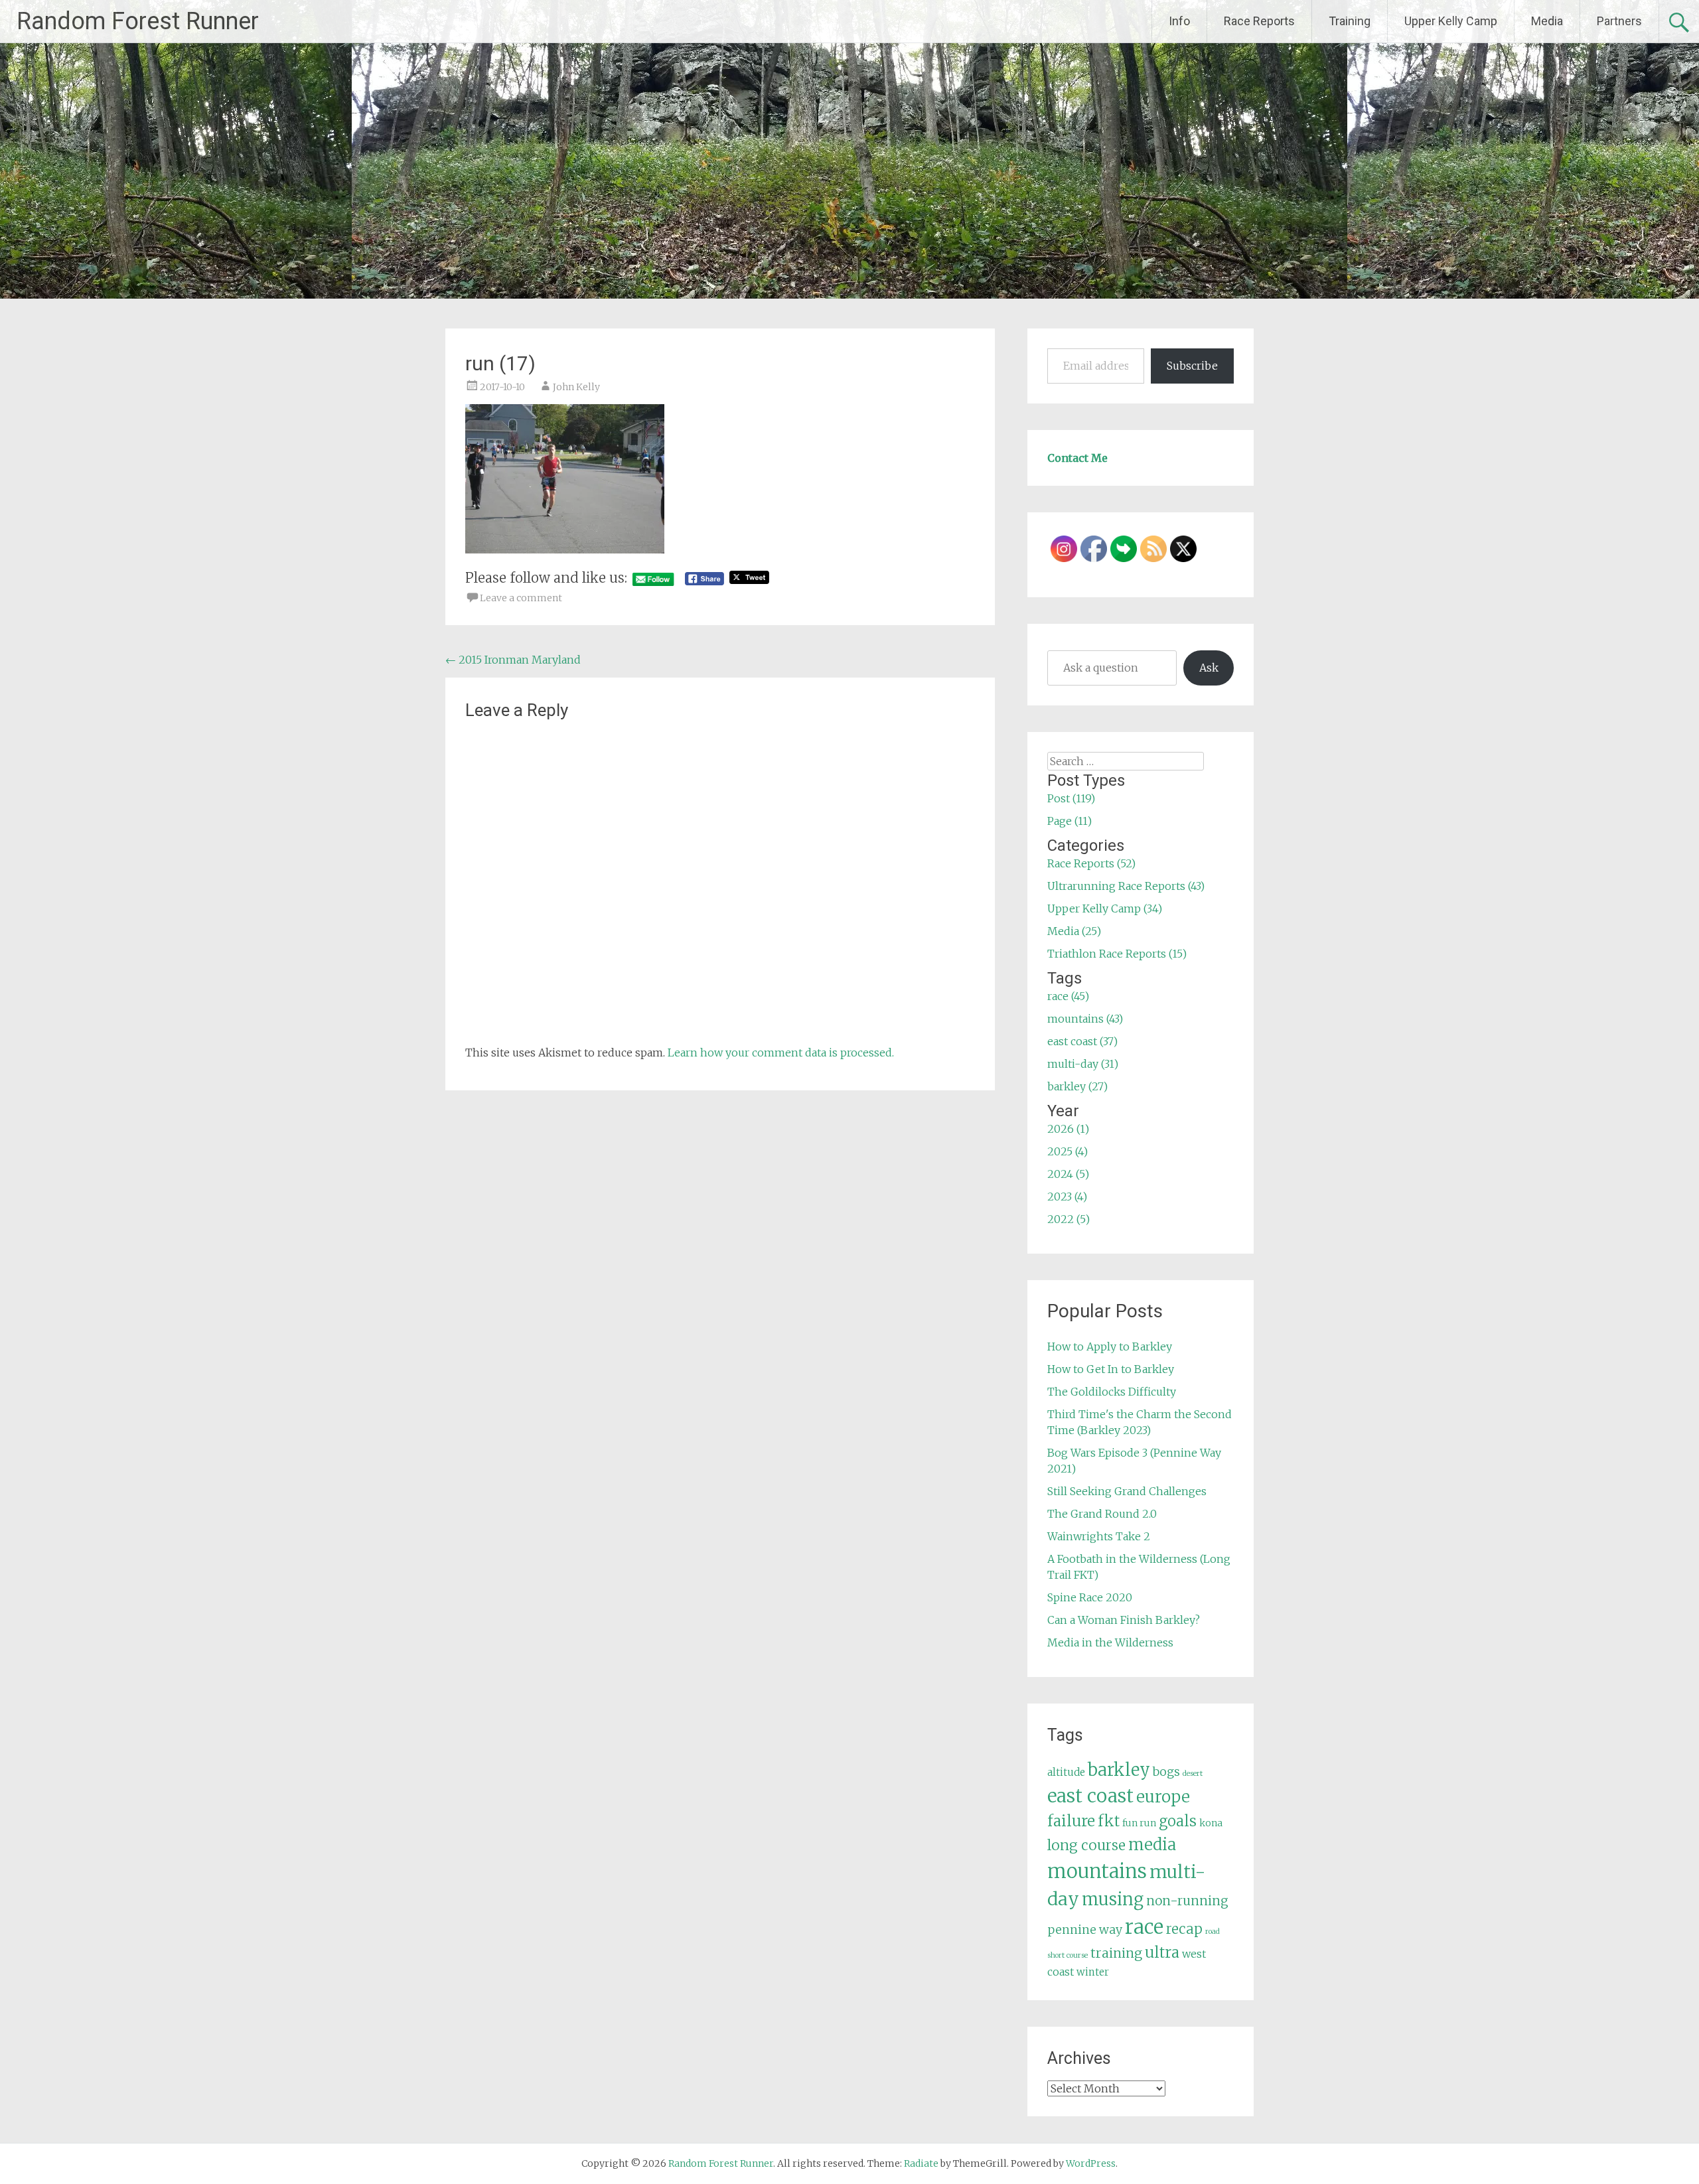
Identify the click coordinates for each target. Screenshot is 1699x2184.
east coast (1090, 1796)
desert (1193, 1774)
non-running (1187, 1901)
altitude (1066, 1772)
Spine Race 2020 (1090, 1597)
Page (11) (1070, 821)
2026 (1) (1068, 1129)
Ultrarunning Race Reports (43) (1126, 886)
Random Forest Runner (138, 21)
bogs (1166, 1772)
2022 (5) (1069, 1219)
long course (1086, 1845)
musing (1113, 1899)
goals (1178, 1821)
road (1213, 1931)
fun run (1139, 1823)
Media (1547, 21)
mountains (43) (1085, 1019)
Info (1179, 21)
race (1144, 1927)
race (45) (1068, 996)
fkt (1109, 1821)
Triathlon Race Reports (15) (1117, 954)
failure (1071, 1821)
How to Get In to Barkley (1111, 1369)
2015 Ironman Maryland (513, 660)
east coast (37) (1082, 1041)
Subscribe (1192, 366)
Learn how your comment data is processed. (781, 1053)
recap (1184, 1929)
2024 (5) (1068, 1174)
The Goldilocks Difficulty (1112, 1392)
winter (1093, 1972)
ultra (1162, 1952)
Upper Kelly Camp (1451, 21)
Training (1350, 21)
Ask (1209, 668)
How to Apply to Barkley (1110, 1347)
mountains (1097, 1871)
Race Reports (1259, 21)
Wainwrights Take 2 (1099, 1536)
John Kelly (576, 387)
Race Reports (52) (1091, 863)
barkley (1119, 1770)
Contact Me (1077, 458)
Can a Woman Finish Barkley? (1124, 1620)
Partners (1619, 21)
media (1152, 1845)
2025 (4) (1068, 1151)
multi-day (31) (1083, 1064)
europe (1163, 1797)
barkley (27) (1077, 1086)
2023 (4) (1067, 1197)
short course (1068, 1955)
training (1116, 1953)
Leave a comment (521, 598)
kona (1211, 1823)
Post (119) (1071, 798)
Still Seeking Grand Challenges (1127, 1491)
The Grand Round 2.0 (1102, 1514)
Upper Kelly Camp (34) (1105, 909)
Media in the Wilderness (1110, 1642)
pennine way (1085, 1930)
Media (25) (1074, 931)
